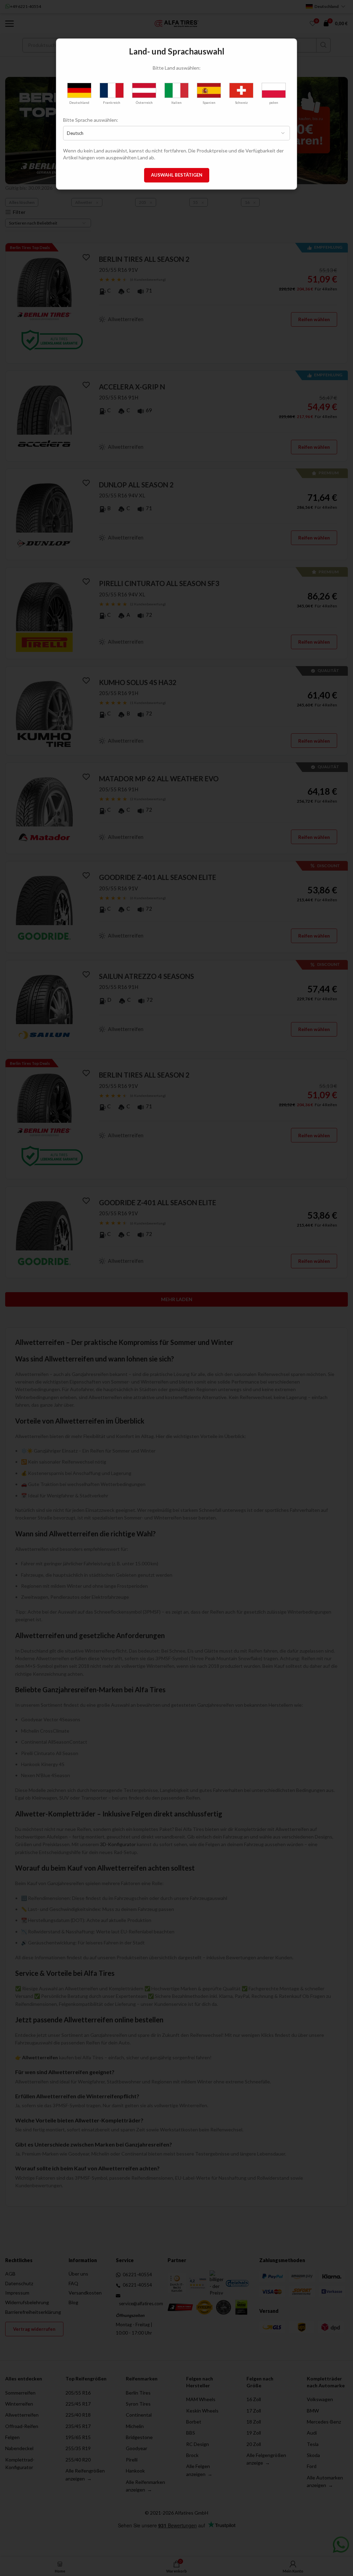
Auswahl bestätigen (177, 175)
